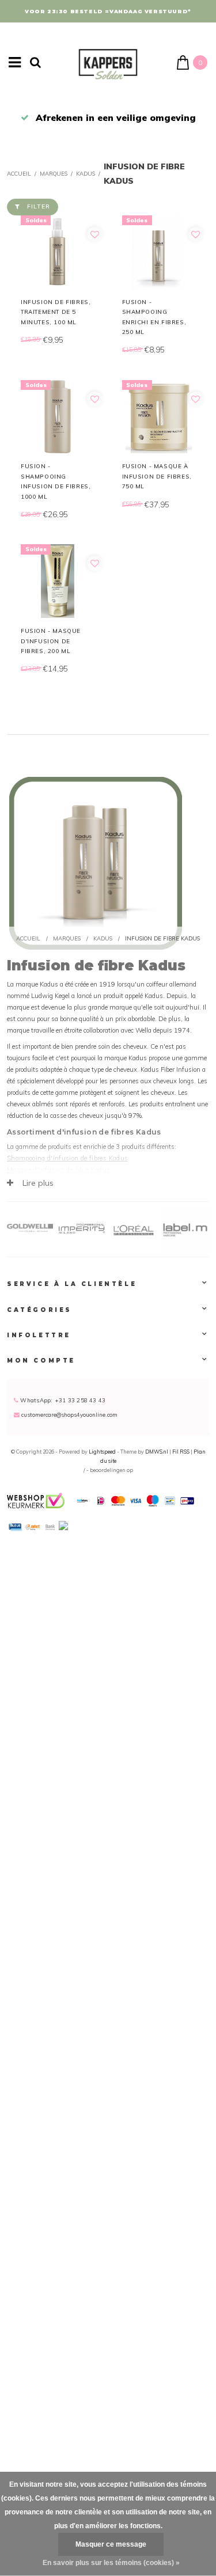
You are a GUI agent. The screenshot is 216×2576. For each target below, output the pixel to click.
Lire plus (37, 1183)
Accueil (19, 173)
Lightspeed (102, 1452)
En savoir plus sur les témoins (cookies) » (111, 2563)
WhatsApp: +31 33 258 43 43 (62, 1400)
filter (39, 206)
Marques (54, 173)
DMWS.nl (157, 1452)
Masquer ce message (111, 2544)
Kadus (86, 173)
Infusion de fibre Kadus (162, 938)
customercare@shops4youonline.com (69, 1414)
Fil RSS (181, 1452)
